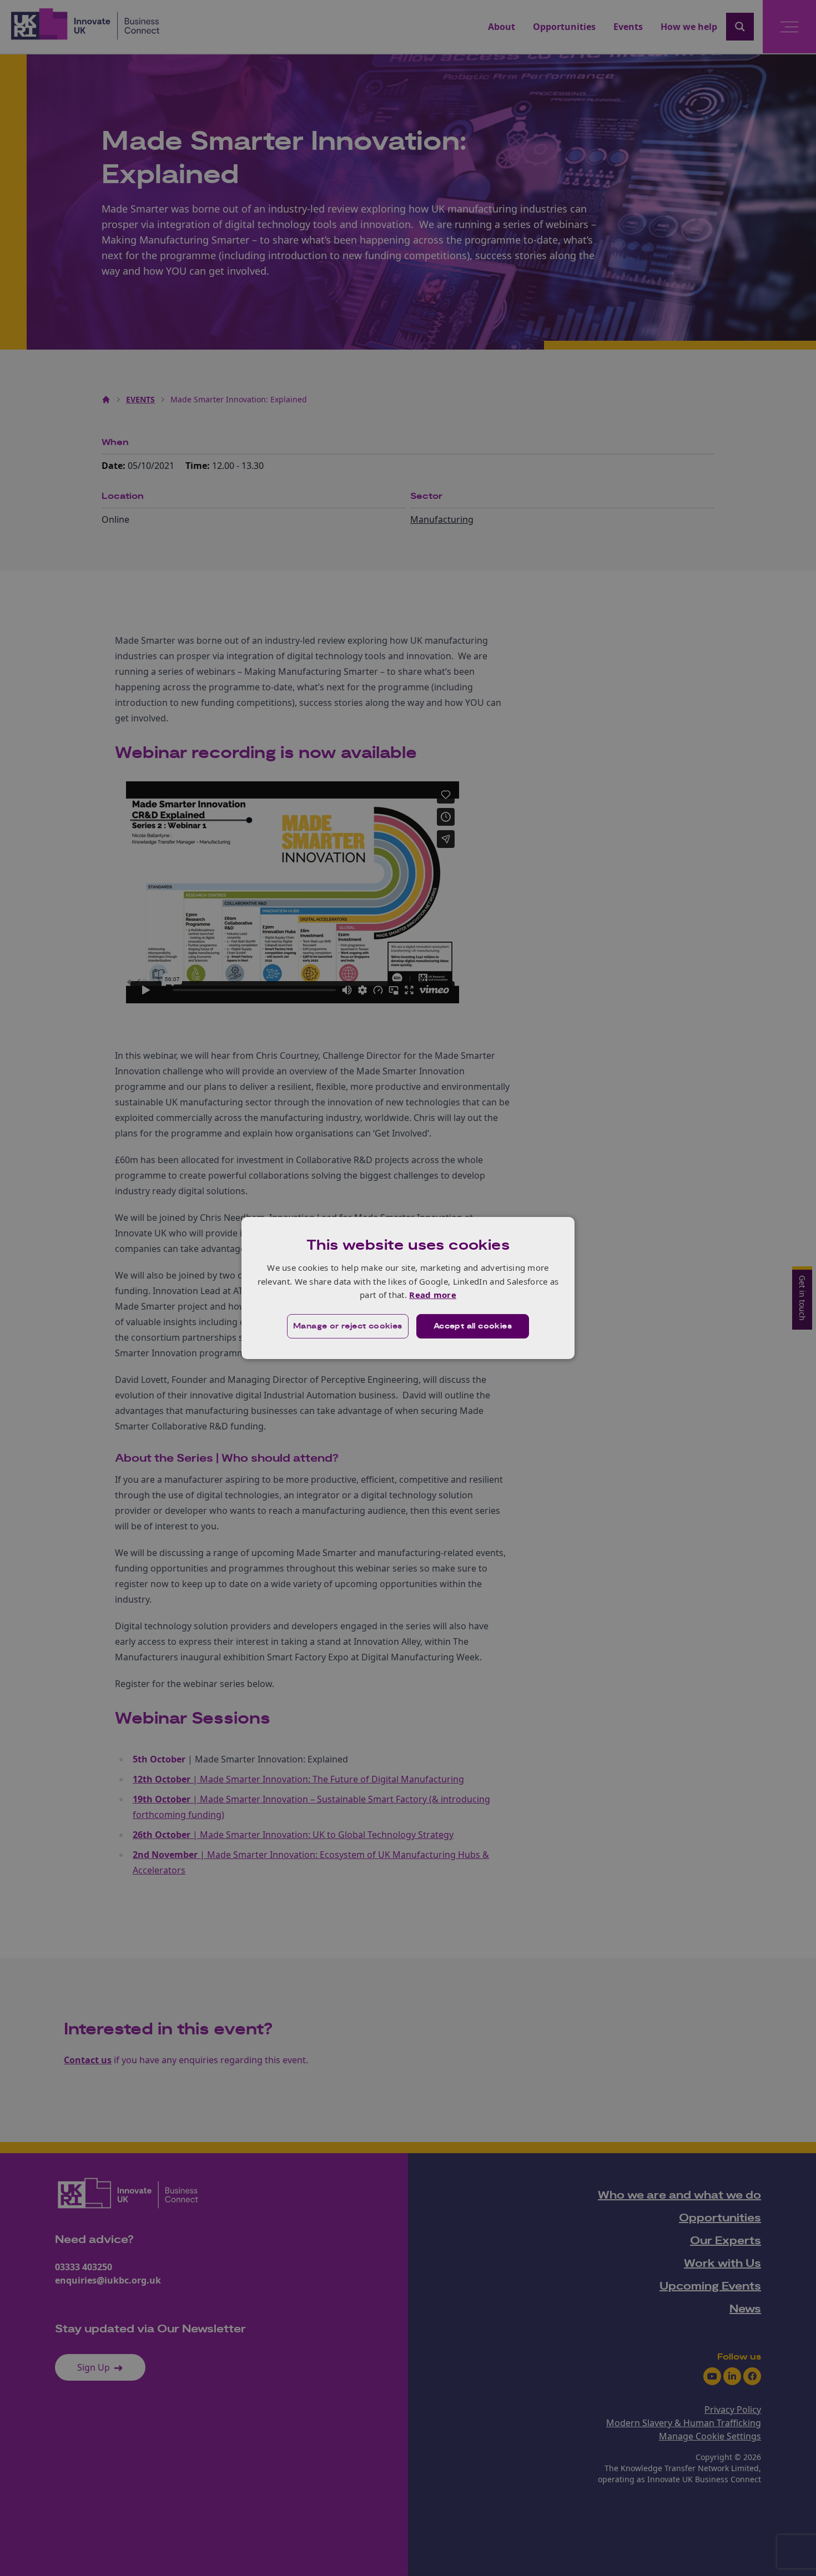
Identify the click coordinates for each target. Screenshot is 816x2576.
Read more (433, 1295)
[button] (348, 1326)
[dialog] (408, 1288)
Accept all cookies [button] (473, 1326)
